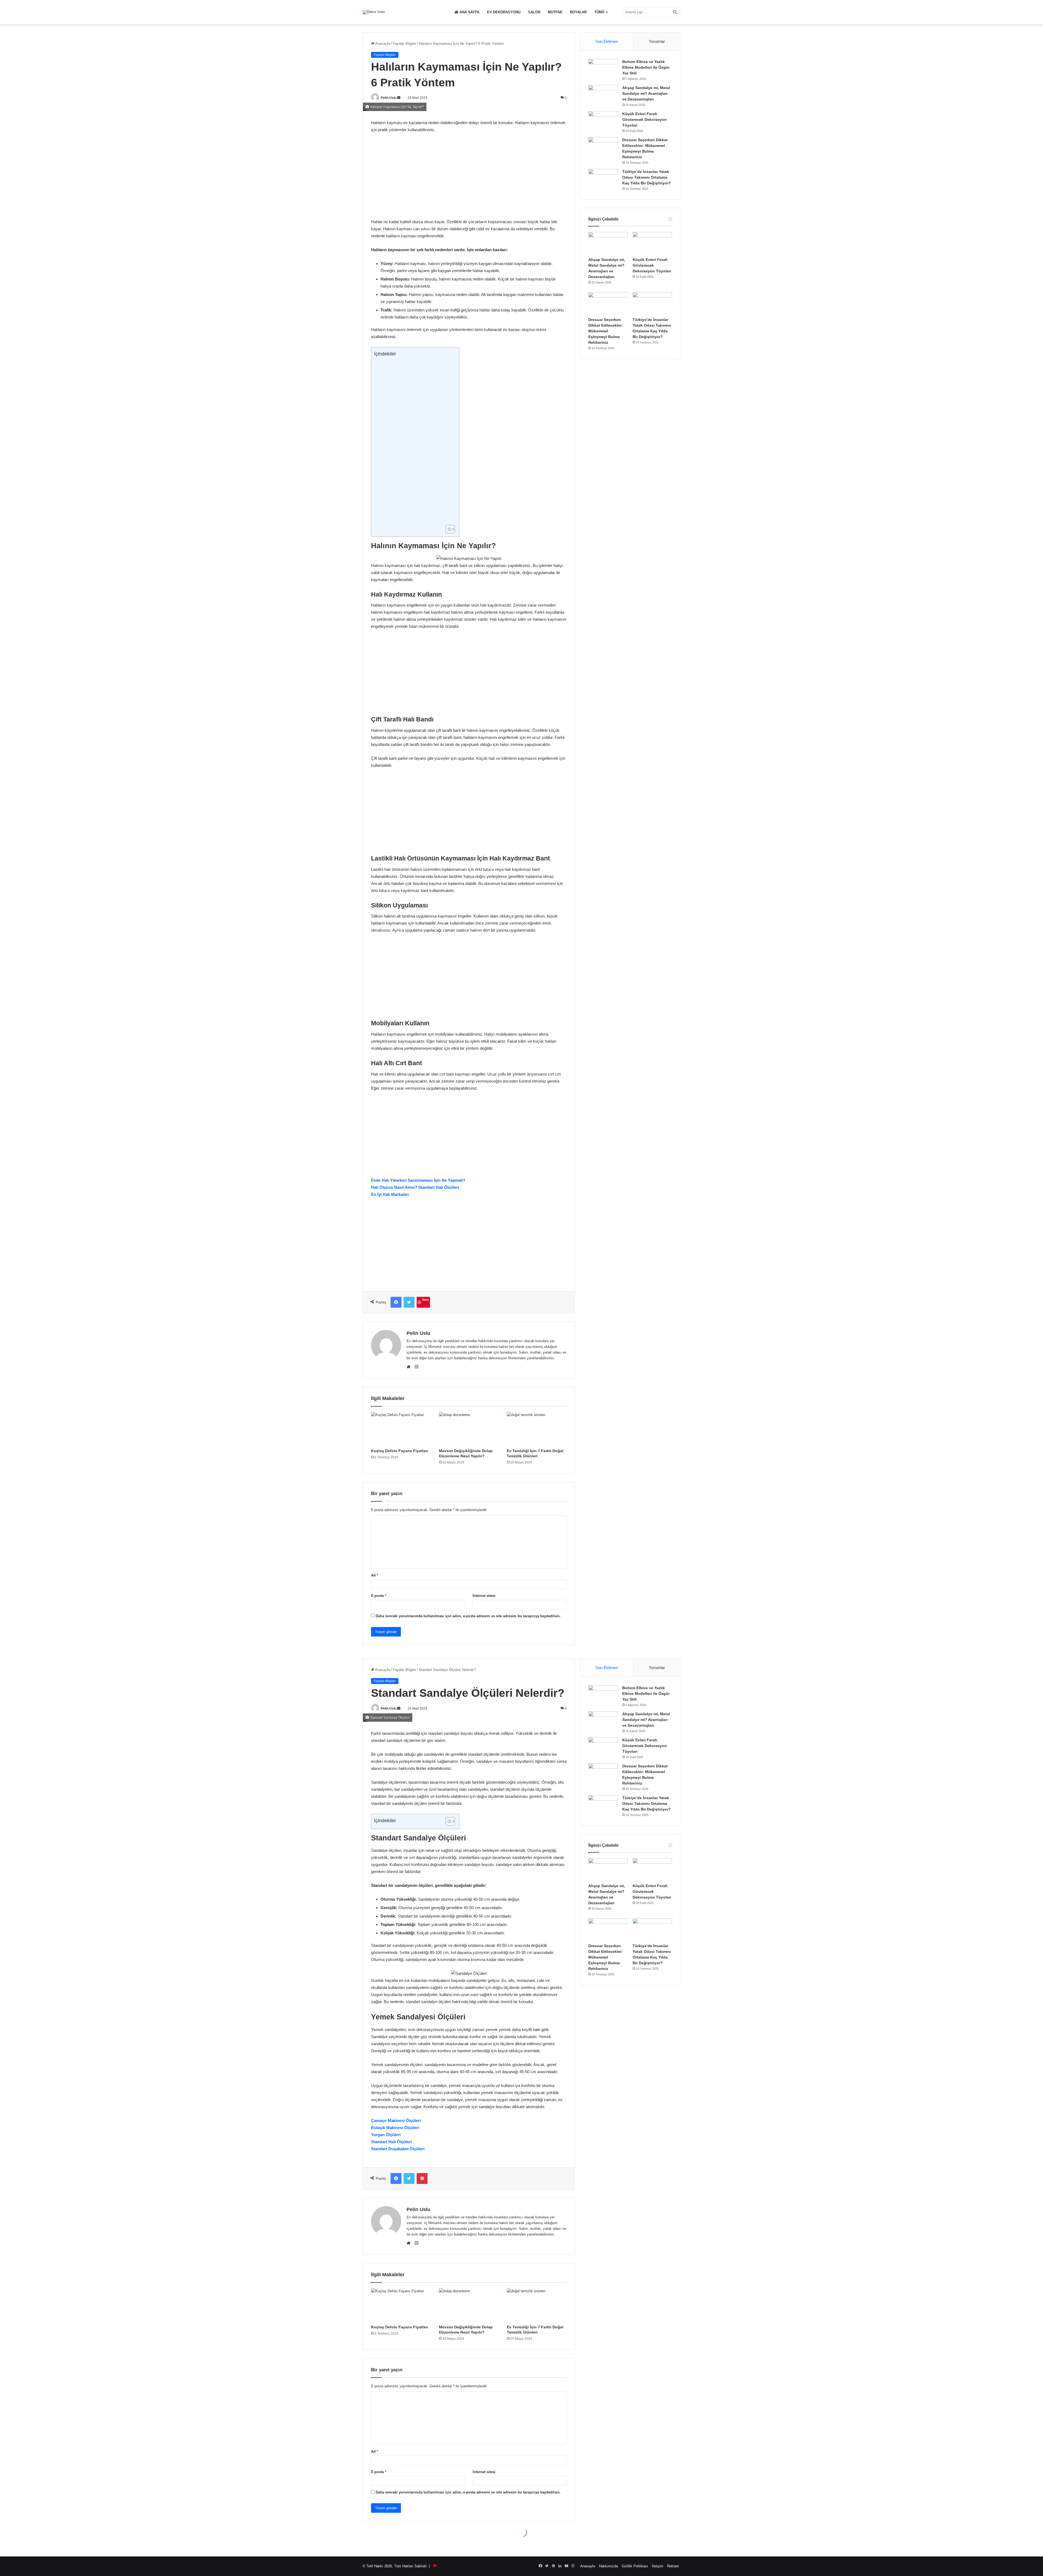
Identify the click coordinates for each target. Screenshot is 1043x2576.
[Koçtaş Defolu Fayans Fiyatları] (401, 1429)
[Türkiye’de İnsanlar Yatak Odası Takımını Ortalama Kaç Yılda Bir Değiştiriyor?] (603, 179)
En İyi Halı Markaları (390, 1194)
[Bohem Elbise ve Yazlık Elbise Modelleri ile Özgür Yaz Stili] (603, 69)
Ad (375, 1575)
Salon (534, 12)
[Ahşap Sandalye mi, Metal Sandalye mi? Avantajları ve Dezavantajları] (603, 95)
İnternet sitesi (484, 1596)
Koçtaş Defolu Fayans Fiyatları (400, 1451)
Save (425, 1299)
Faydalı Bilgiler (404, 44)
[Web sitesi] (410, 1367)
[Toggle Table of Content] (447, 529)
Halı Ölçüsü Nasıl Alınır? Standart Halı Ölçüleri (415, 1187)
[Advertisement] (469, 178)
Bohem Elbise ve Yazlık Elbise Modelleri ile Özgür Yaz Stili (646, 67)
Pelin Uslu (389, 98)
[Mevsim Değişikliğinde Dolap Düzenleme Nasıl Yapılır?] (469, 1429)
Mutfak (555, 12)
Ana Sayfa (469, 12)
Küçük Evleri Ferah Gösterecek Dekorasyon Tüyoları (645, 119)
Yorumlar (657, 41)
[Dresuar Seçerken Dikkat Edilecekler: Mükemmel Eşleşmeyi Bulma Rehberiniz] (603, 147)
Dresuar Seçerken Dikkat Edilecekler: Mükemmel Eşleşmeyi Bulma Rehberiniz (606, 331)
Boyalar (578, 12)
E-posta (379, 1596)
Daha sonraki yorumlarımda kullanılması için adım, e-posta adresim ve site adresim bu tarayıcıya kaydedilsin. (468, 1616)
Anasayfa (382, 44)
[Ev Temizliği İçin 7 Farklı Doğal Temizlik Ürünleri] (537, 1429)
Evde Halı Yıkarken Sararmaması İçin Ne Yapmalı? (418, 1180)
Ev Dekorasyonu (504, 12)
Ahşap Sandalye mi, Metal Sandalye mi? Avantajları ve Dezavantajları (646, 93)
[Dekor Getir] (374, 12)
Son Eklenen (607, 41)
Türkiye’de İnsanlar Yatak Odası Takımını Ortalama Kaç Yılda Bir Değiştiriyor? (647, 177)
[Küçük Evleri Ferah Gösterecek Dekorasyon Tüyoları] (603, 121)
